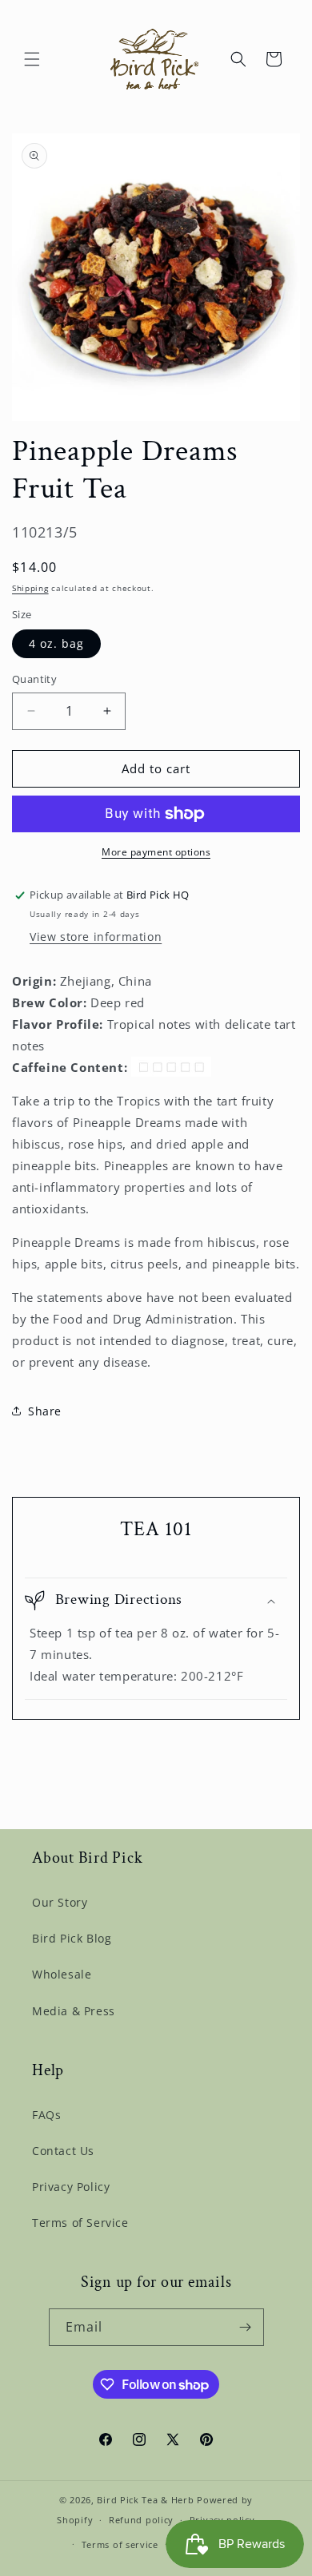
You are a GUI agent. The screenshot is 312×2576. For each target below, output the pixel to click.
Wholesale (62, 1974)
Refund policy (141, 2520)
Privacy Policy (71, 2187)
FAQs (46, 2115)
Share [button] (45, 1411)
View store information (96, 937)
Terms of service (120, 2544)
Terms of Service (80, 2223)
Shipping (30, 588)
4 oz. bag (56, 643)
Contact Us (63, 2151)
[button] (32, 59)
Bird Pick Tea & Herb (145, 2500)
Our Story (60, 1902)
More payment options (156, 852)
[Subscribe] (246, 2327)
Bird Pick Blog (72, 1938)
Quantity (34, 679)
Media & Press (74, 2011)
